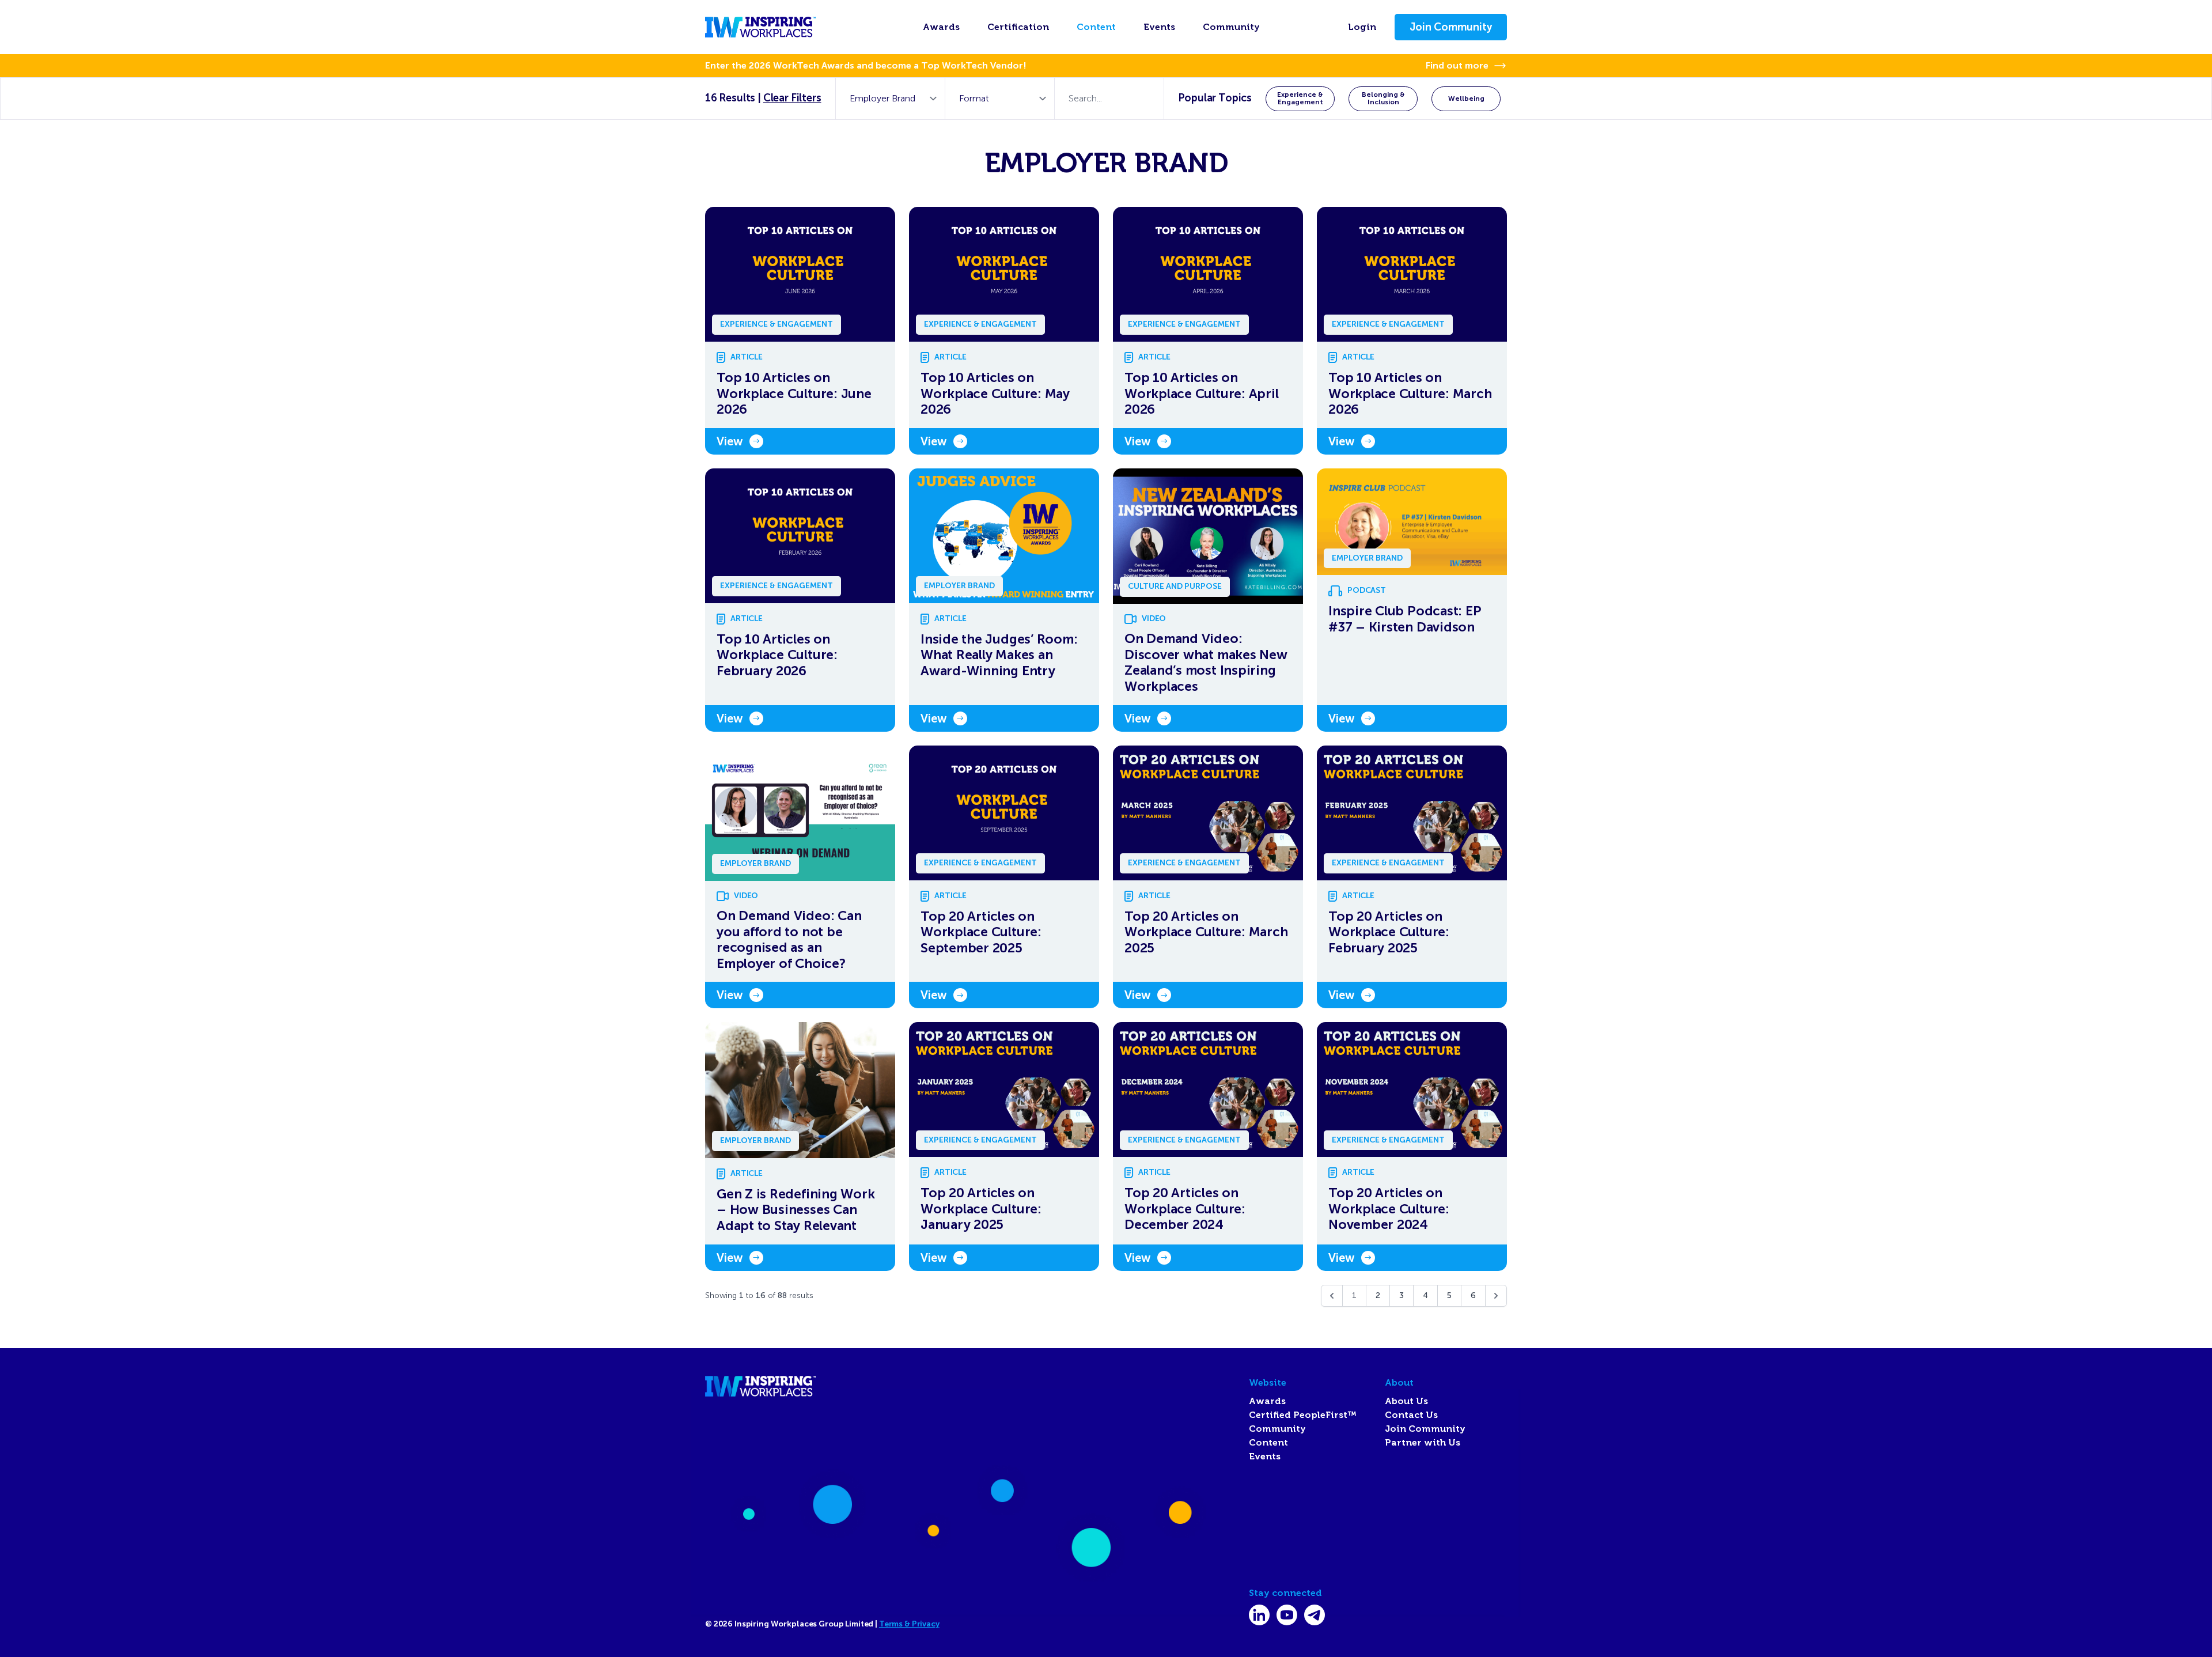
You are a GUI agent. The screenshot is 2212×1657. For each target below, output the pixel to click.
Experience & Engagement (1300, 98)
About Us (1406, 1401)
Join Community (1451, 27)
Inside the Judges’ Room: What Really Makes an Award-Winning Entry (999, 655)
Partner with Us (1423, 1443)
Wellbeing (1466, 99)
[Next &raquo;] (1496, 1296)
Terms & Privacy (909, 1624)
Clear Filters (792, 98)
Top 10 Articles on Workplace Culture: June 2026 (794, 394)
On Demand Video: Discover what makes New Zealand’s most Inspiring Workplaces (1206, 663)
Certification (1018, 27)
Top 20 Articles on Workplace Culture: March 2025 (1206, 932)
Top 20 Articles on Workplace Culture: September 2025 (981, 932)
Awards (941, 27)
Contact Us (1411, 1415)
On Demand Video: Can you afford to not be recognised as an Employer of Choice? (789, 940)
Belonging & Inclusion (1383, 98)
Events (1159, 27)
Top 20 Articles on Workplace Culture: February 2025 (1389, 932)
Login (1362, 27)
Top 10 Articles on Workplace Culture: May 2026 (995, 394)
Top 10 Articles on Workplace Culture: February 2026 (777, 655)
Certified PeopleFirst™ (1303, 1415)
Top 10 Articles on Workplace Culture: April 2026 (1201, 394)
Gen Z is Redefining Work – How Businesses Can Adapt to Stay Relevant (796, 1210)
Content (1096, 27)
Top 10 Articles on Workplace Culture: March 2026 (1410, 394)
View (730, 441)
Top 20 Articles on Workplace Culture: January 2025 (981, 1209)
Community (1231, 27)
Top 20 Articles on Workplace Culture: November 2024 (1389, 1209)
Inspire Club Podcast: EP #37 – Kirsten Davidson (1405, 619)
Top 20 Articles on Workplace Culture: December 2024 (1185, 1209)
